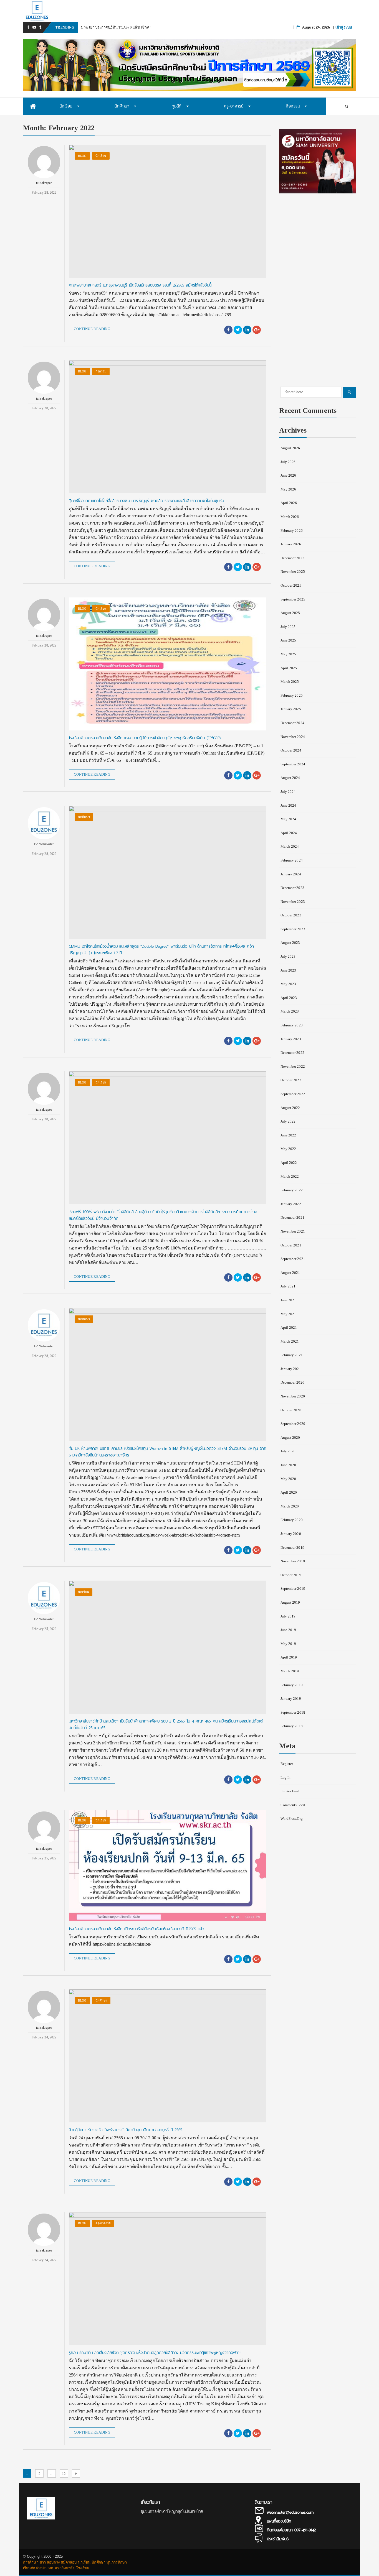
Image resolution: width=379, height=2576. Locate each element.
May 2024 (288, 819)
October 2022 (291, 1080)
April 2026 (289, 503)
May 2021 (288, 1314)
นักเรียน (101, 156)
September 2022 (293, 1094)
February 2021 (292, 1355)
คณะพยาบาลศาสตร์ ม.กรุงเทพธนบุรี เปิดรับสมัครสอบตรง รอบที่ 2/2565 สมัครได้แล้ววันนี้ (140, 285)
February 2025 (292, 695)
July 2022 (288, 1121)
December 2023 (292, 888)
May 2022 (288, 1149)
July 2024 (288, 792)
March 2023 (290, 1011)
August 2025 (290, 613)
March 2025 (290, 682)
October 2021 (291, 1245)
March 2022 (290, 1176)
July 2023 (288, 956)
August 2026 (290, 448)
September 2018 (293, 1712)
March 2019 (290, 1671)
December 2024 (292, 723)
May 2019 (288, 1644)
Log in (286, 1778)
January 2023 (291, 1039)
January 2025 (291, 709)
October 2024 (291, 750)
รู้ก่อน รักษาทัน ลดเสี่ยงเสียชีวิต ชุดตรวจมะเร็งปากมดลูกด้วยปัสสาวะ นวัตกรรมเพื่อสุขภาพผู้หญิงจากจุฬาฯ (156, 2353)
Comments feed (293, 1805)
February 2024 (292, 860)
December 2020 (292, 1382)
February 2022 (292, 1190)
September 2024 (293, 764)
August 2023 (290, 943)
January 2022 (291, 1204)
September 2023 (293, 929)
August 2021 (290, 1273)
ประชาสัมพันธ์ (278, 2539)
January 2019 (291, 1699)
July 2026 (288, 462)
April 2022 (289, 1163)
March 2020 (290, 1506)
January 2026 (291, 544)
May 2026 (288, 489)
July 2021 (288, 1286)
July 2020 (288, 1451)
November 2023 (293, 902)
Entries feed (290, 1791)
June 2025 (288, 640)
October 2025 (291, 585)
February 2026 (292, 531)
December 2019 (292, 1548)
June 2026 (288, 475)
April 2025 (289, 668)
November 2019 (293, 1561)
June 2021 (288, 1300)
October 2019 (291, 1575)
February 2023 (292, 1025)
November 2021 (293, 1231)
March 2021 (290, 1341)
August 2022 (290, 1108)
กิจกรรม (101, 371)
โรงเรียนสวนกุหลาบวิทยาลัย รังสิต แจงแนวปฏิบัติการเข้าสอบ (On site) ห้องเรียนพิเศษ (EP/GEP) (145, 738)
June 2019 (288, 1630)
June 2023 (288, 970)
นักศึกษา (84, 817)
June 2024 (288, 805)
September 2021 (293, 1259)
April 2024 (289, 833)
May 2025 (288, 654)
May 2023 (288, 984)
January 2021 (291, 1369)
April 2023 (289, 998)
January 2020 (291, 1534)
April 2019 (289, 1657)
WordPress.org (292, 1819)
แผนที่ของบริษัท (279, 2521)
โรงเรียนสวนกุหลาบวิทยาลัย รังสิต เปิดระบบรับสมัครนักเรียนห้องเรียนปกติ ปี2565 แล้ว (137, 1929)
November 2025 (293, 572)
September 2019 (293, 1589)
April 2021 (289, 1327)
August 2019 (290, 1602)
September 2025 (293, 599)
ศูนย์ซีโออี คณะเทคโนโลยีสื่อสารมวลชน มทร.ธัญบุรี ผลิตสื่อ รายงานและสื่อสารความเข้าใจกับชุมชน (146, 501)
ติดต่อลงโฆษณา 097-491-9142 (291, 2530)
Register (287, 1764)
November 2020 (293, 1396)
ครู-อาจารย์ (103, 2223)
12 (65, 2473)
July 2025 (288, 627)
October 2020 (291, 1410)
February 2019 (292, 1685)
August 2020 (290, 1437)
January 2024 (291, 874)
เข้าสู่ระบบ (344, 27)
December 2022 (292, 1053)
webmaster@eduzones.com (290, 2512)
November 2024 (293, 737)
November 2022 (293, 1066)
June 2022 (288, 1135)
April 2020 (289, 1492)
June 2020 (288, 1465)
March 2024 (290, 846)
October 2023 (291, 915)
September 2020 (293, 1424)
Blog (82, 156)
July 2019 (288, 1616)
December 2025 (292, 558)
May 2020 (288, 1479)
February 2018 (292, 1726)
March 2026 (290, 517)
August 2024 (290, 778)
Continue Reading (92, 329)
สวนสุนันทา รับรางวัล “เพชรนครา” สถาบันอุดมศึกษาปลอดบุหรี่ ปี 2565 (126, 2130)
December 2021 (292, 1217)
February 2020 (292, 1520)
